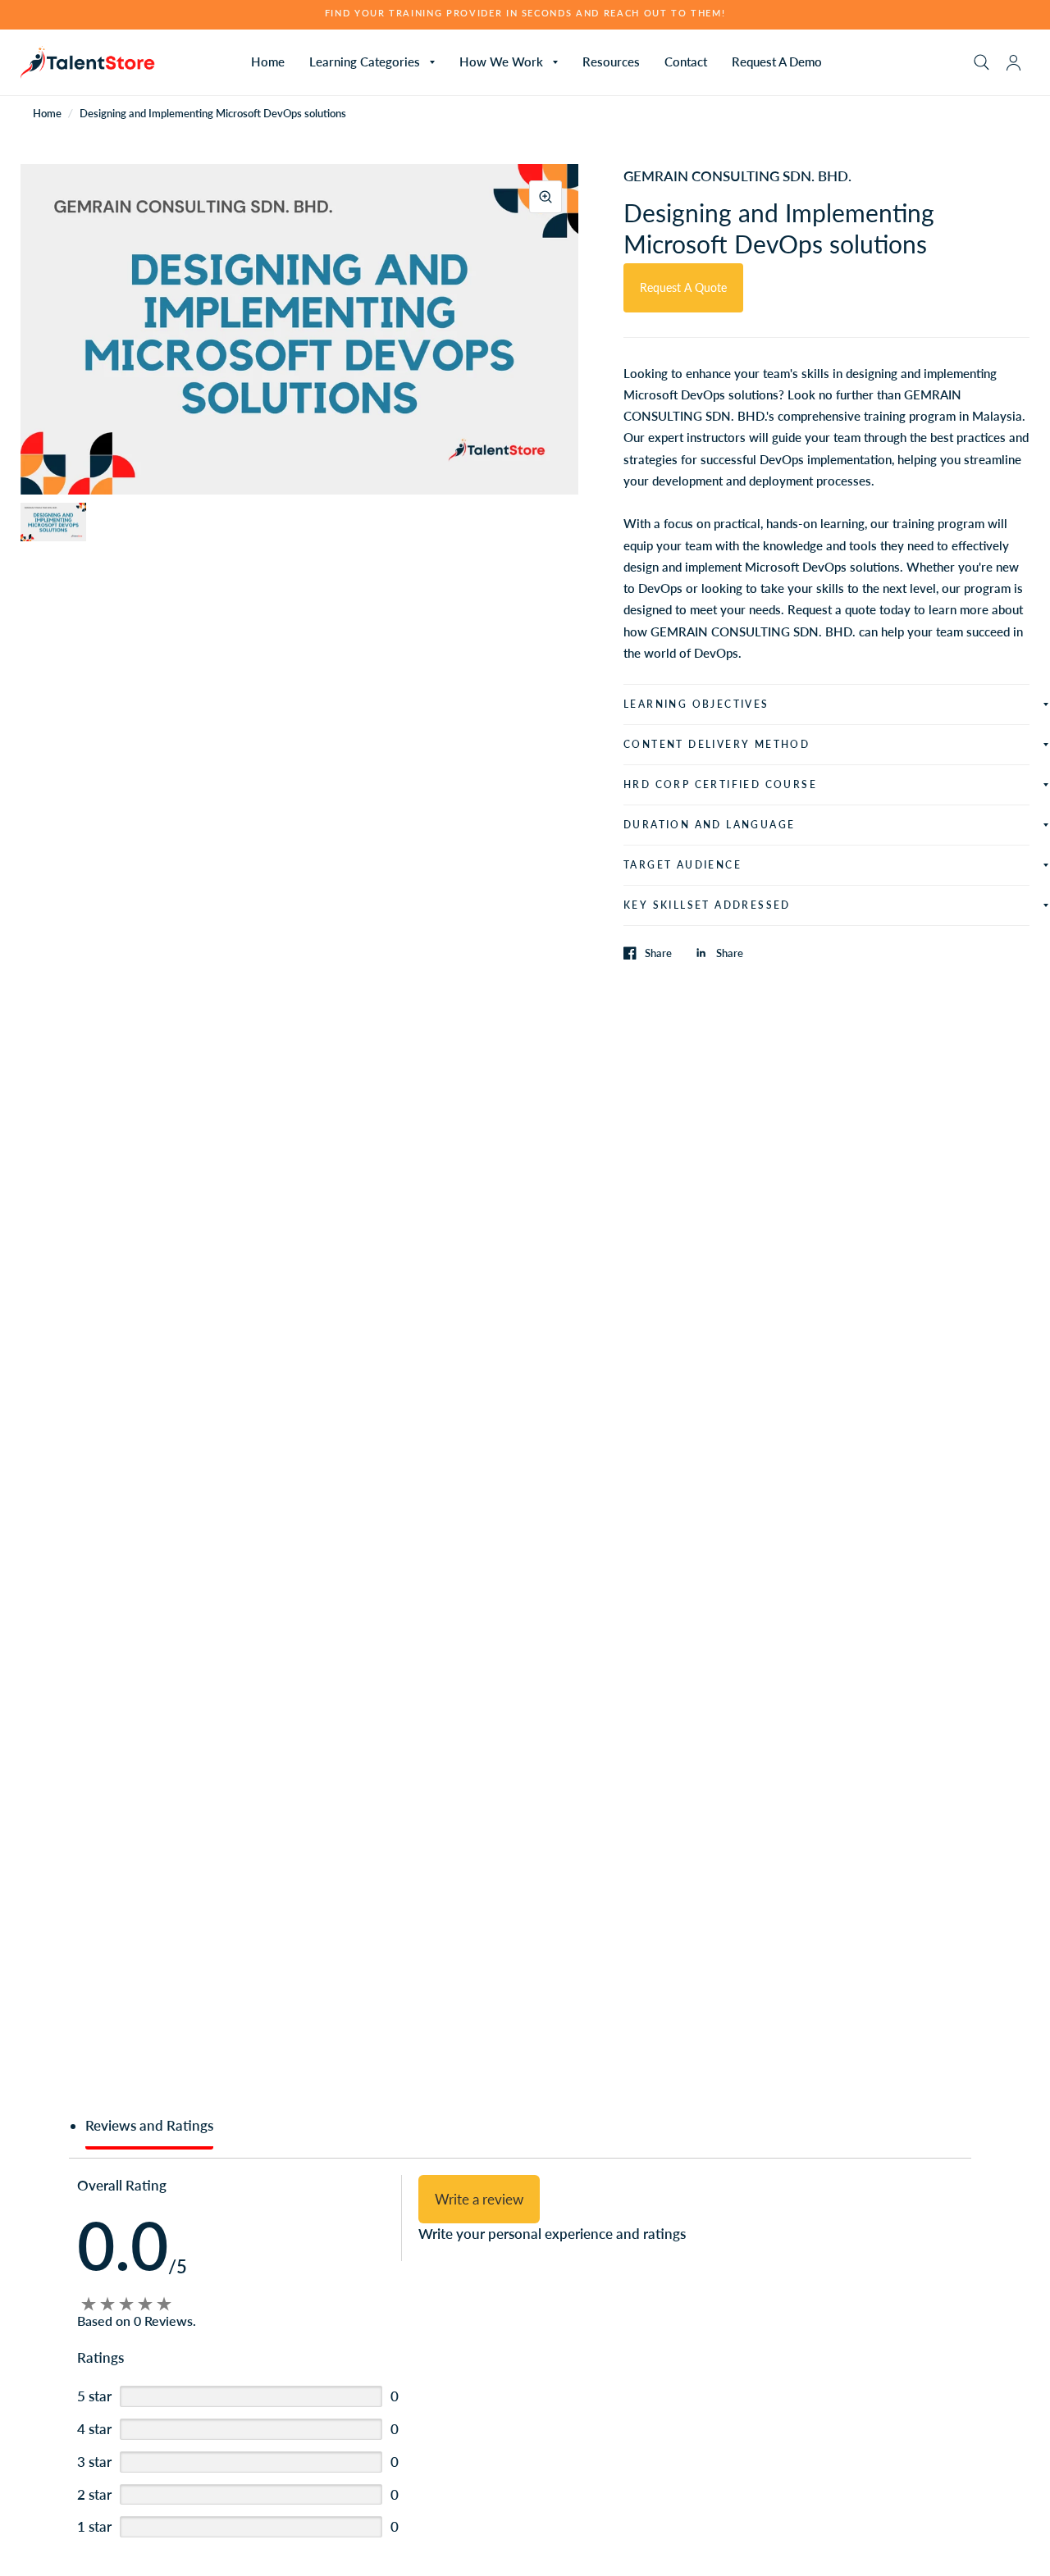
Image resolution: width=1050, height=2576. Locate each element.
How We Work (501, 62)
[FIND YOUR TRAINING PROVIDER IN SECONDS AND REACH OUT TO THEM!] (525, 14)
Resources (611, 62)
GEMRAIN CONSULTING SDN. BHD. (737, 176)
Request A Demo (777, 62)
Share (658, 953)
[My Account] (1013, 62)
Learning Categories (365, 62)
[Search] (982, 62)
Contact (686, 62)
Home (268, 62)
